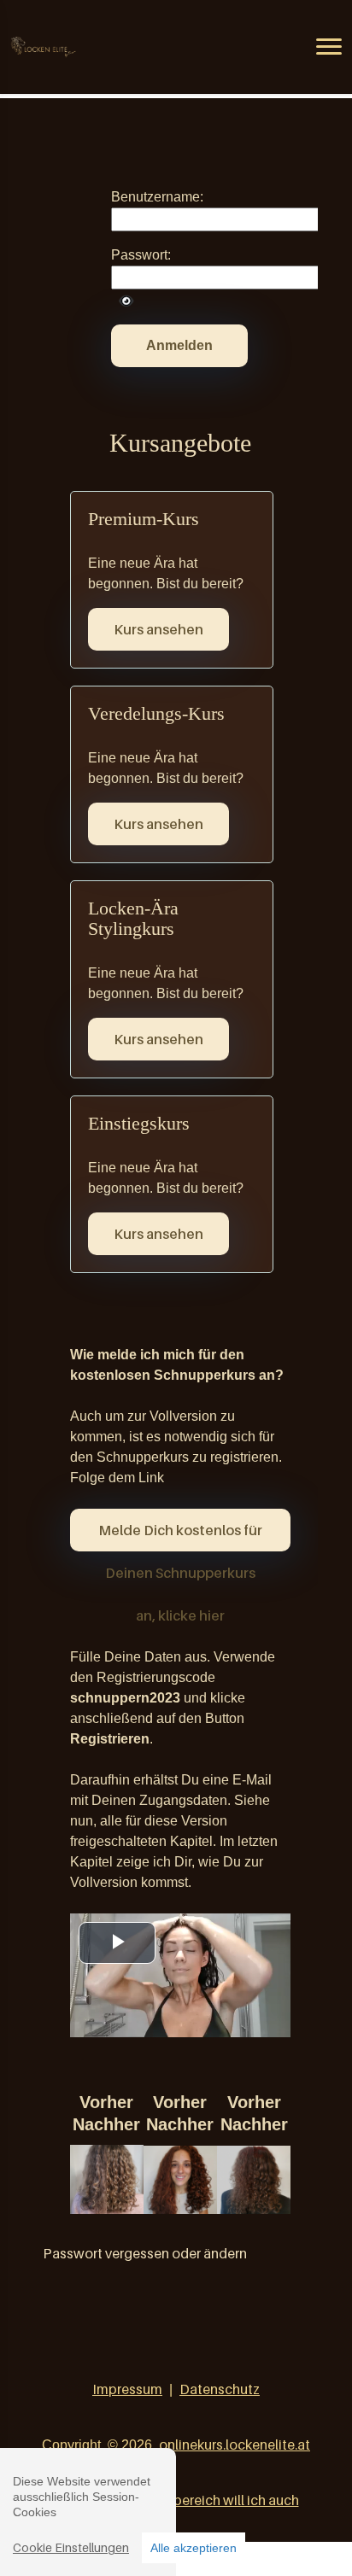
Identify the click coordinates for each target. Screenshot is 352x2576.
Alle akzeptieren (194, 2548)
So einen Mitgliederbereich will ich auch (176, 2500)
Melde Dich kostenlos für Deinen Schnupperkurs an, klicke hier (180, 1536)
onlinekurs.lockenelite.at (235, 2445)
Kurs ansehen (158, 629)
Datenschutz (220, 2389)
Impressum (127, 2389)
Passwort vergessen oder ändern (145, 2253)
